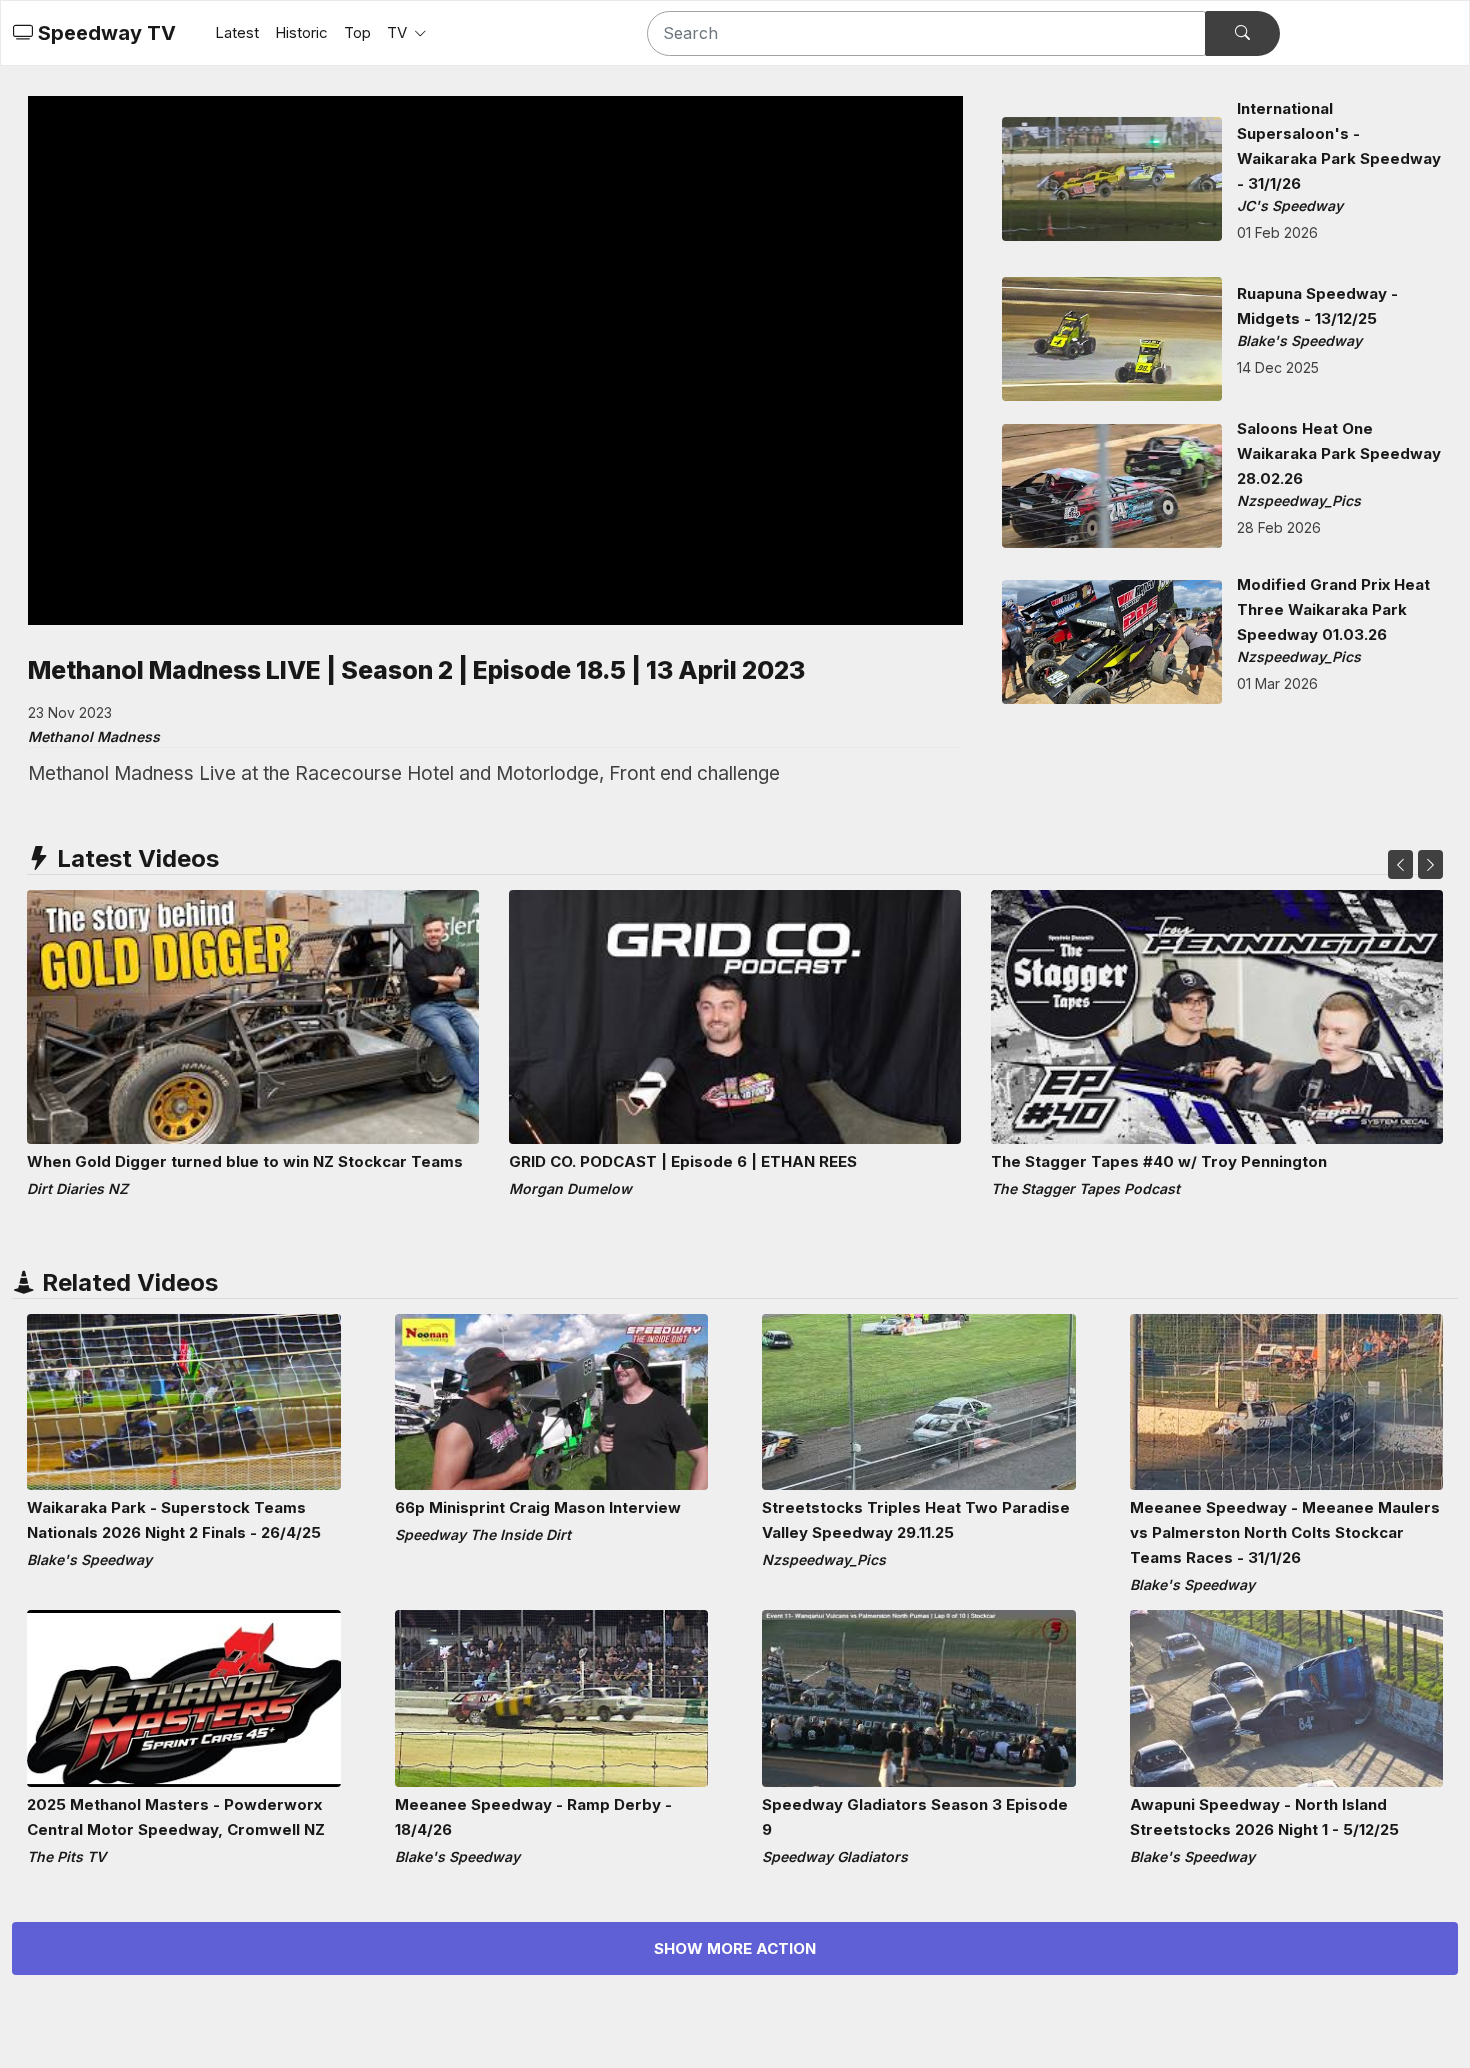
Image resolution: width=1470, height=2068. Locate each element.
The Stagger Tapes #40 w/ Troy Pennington (1159, 1161)
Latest (237, 32)
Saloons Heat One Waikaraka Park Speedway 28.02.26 (1339, 453)
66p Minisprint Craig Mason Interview (538, 1507)
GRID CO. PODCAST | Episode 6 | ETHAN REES (683, 1161)
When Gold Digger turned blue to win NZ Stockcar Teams (245, 1161)
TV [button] (399, 32)
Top (357, 32)
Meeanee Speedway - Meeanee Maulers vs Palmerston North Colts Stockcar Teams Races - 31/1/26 (1285, 1532)
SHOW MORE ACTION (735, 1948)
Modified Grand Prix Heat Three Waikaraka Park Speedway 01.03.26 (1333, 609)
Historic (301, 32)
